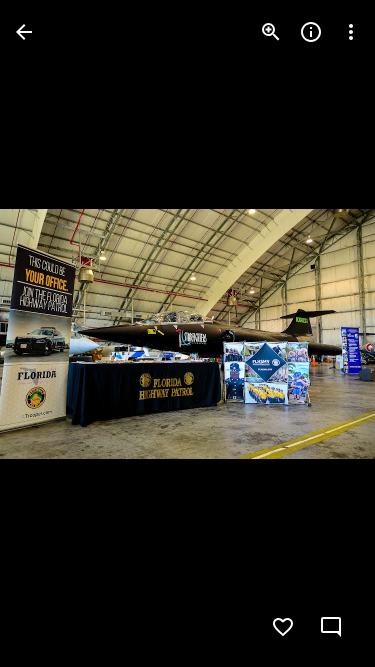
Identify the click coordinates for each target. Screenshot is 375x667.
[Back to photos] (24, 32)
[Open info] (311, 32)
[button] (56, 334)
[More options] (351, 32)
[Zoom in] (271, 32)
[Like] (283, 627)
